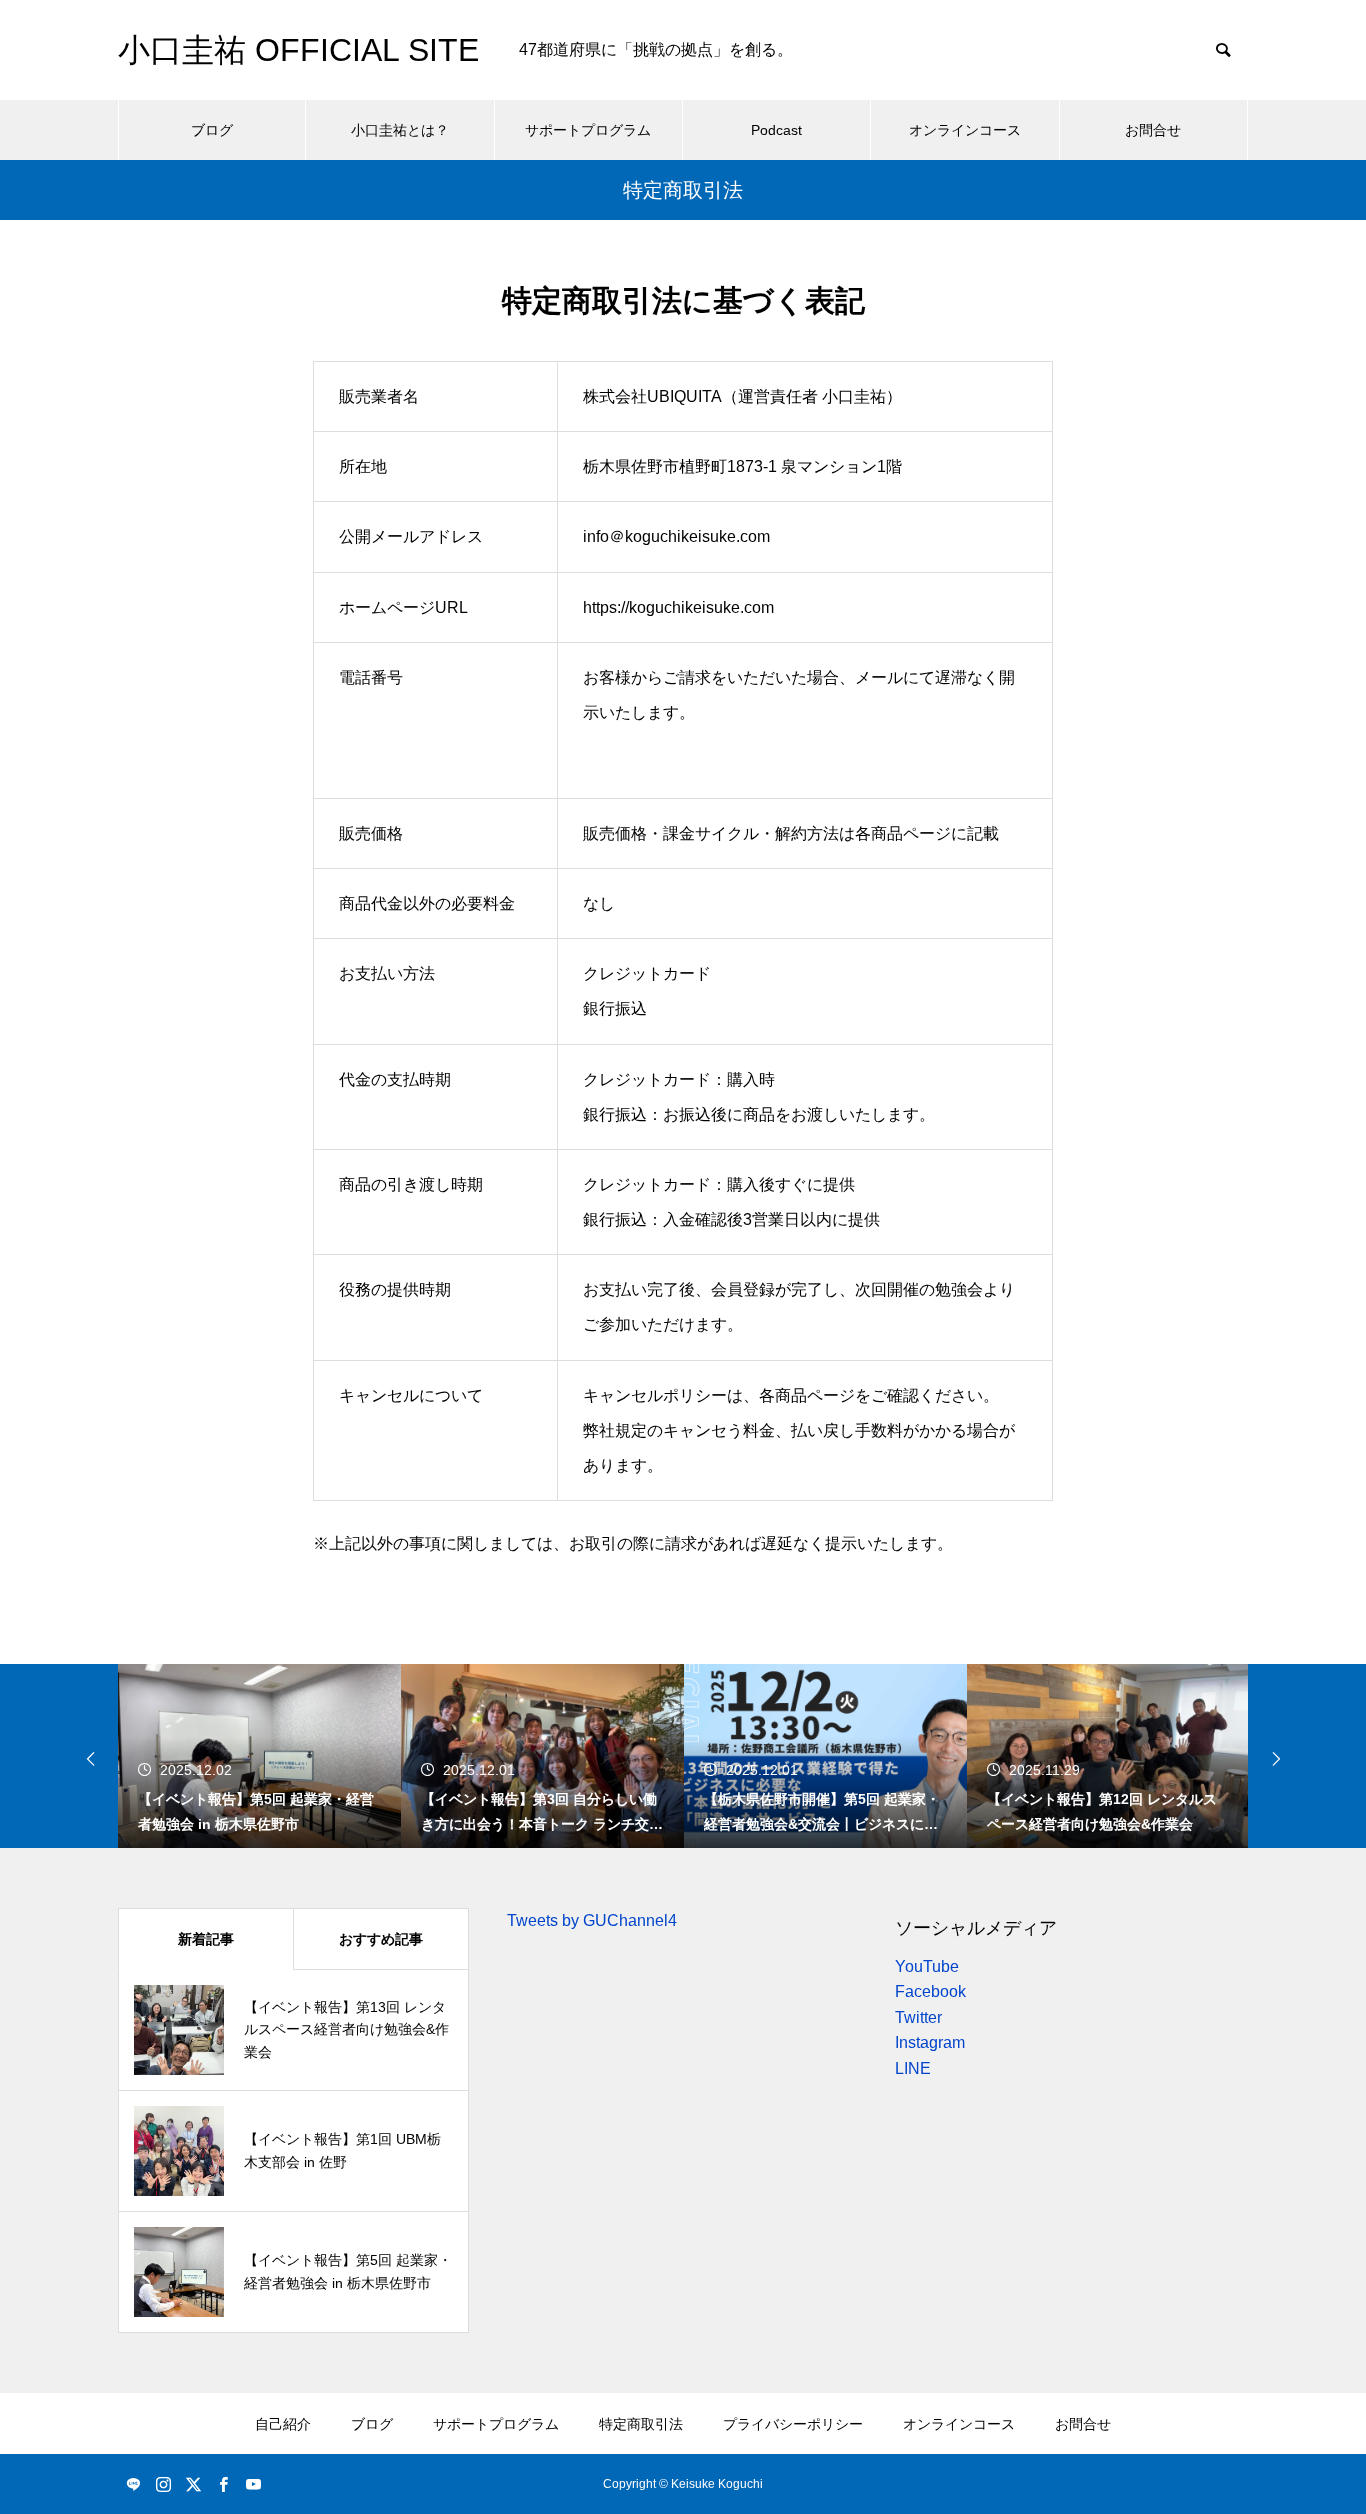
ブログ (212, 130)
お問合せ (1153, 130)
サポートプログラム (588, 130)
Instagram (930, 2042)
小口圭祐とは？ (400, 130)
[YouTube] (253, 2484)
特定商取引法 (641, 2424)
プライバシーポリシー (793, 2424)
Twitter (918, 2017)
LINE (913, 2068)
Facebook (930, 1991)
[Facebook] (223, 2484)
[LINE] (133, 2484)
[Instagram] (163, 2484)
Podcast (776, 130)
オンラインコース (965, 130)
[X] (193, 2484)
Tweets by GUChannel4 (592, 1920)
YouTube (927, 1966)
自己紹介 (283, 2424)
